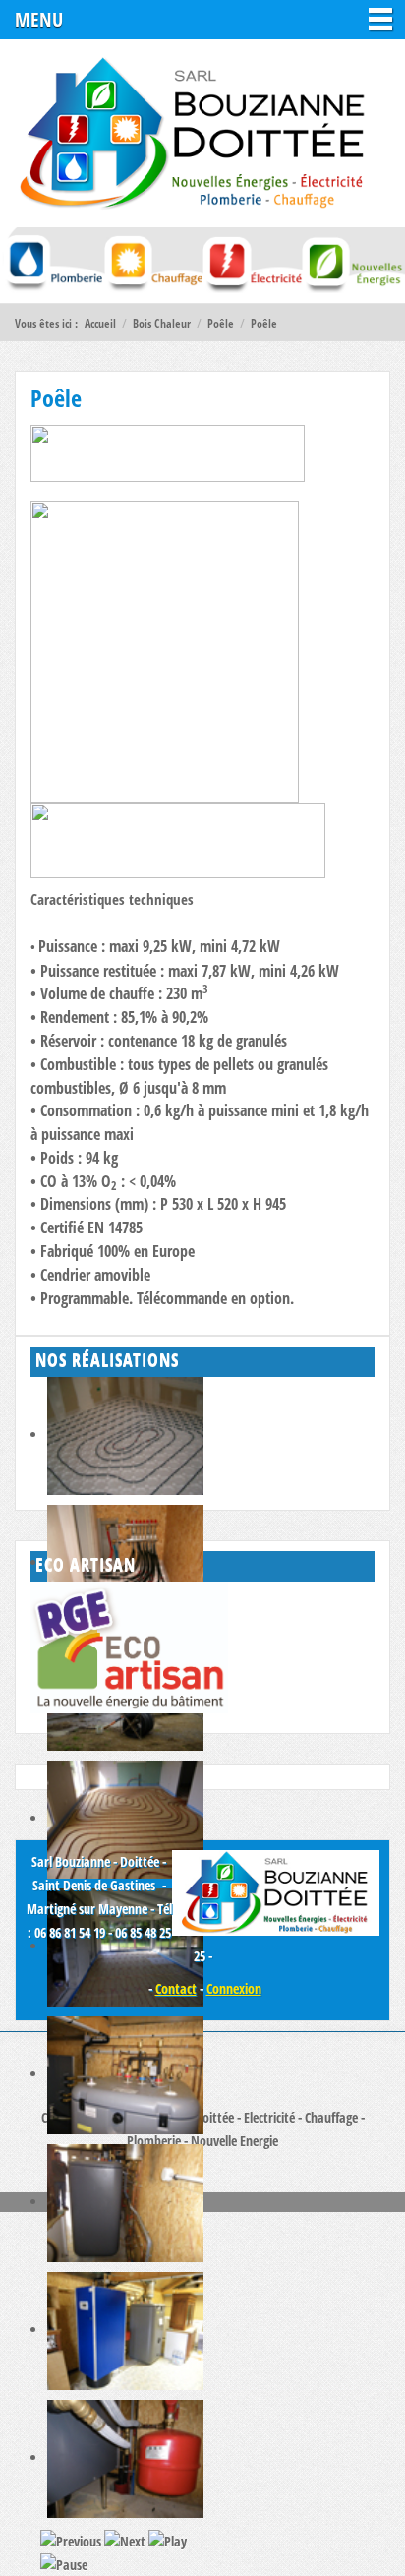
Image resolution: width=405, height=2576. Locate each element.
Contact (176, 1988)
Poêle (56, 398)
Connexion (234, 1988)
